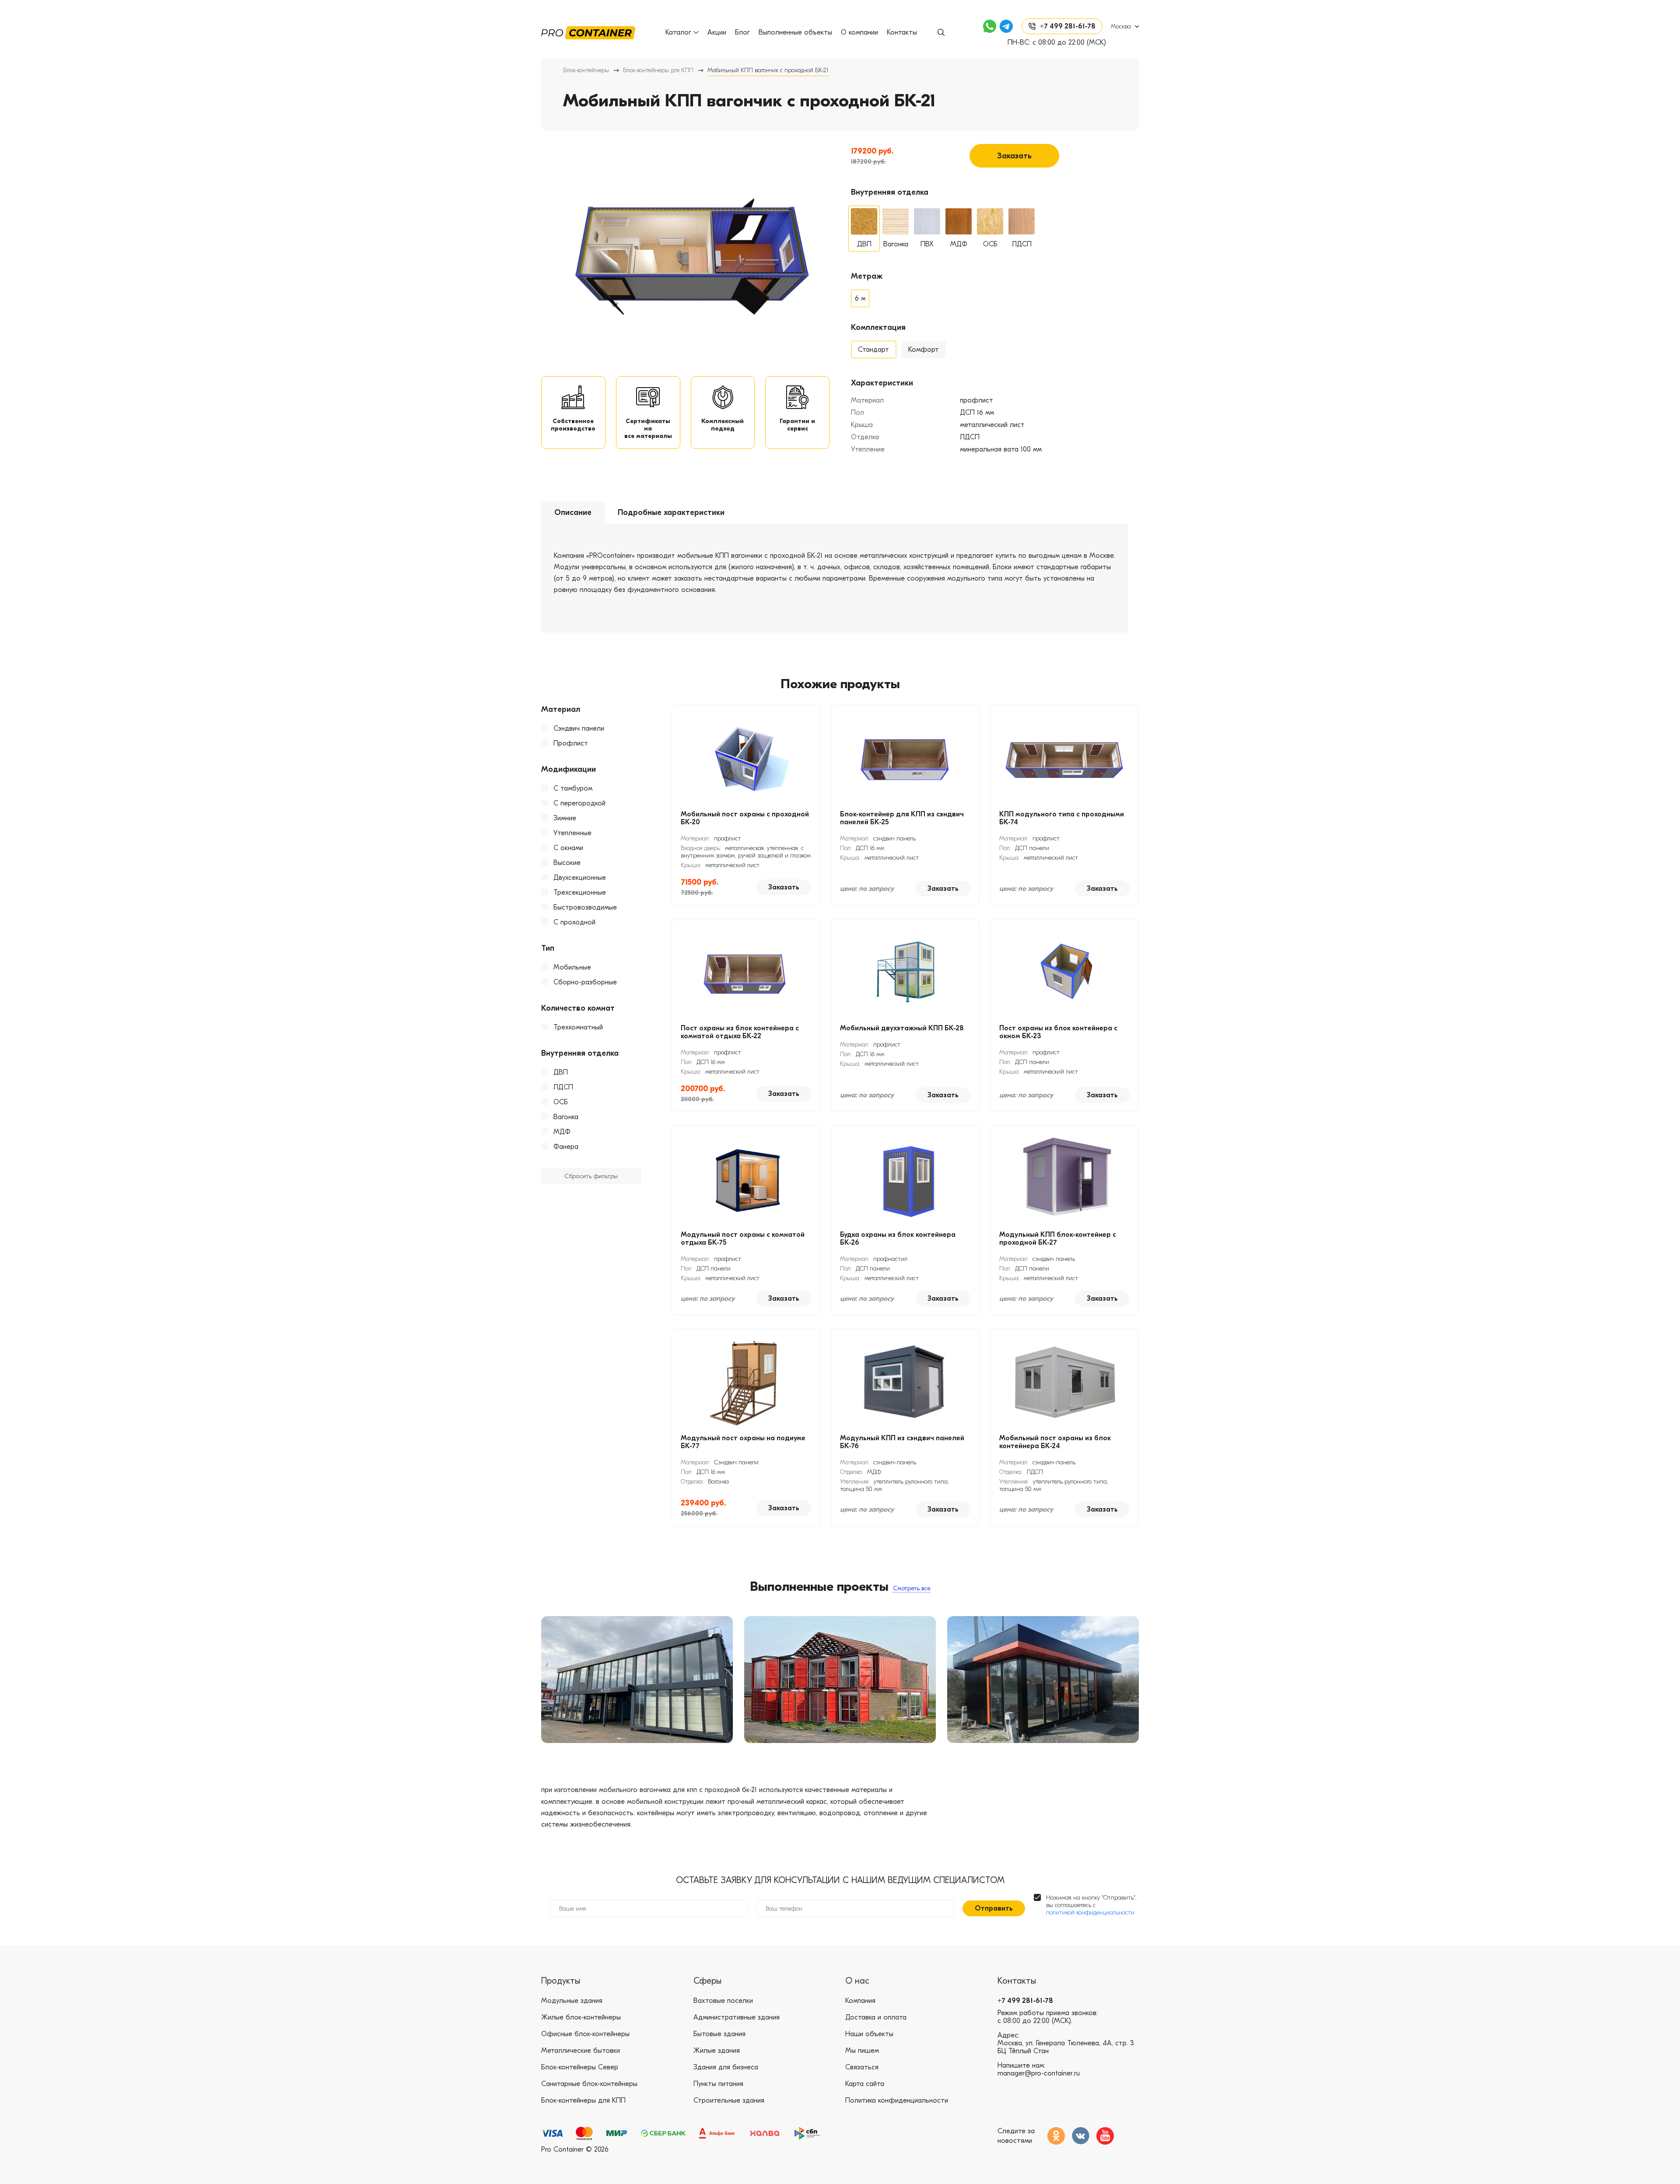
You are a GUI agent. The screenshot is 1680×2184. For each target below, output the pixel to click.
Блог (742, 32)
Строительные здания (729, 2100)
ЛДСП (563, 1087)
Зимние (565, 818)
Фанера (566, 1147)
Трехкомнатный (578, 1027)
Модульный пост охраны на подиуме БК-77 (743, 1442)
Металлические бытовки (581, 2051)
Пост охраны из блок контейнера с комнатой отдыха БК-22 (740, 1032)
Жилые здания (717, 2051)
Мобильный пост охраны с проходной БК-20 (745, 818)
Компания (860, 2001)
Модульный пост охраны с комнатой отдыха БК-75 (743, 1239)
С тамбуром (573, 788)
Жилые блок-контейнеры (581, 2017)
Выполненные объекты (795, 32)
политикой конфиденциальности (1090, 1913)
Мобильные (572, 967)
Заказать (1014, 156)
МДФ (562, 1132)
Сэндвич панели (579, 728)
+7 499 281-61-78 (1025, 2001)
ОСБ (561, 1102)
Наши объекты (869, 2034)
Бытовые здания (719, 2034)
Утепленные (572, 833)
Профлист (571, 743)
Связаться (862, 2067)
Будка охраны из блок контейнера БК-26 (898, 1239)
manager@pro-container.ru (1039, 2073)
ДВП (561, 1072)
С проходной (574, 922)
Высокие (567, 863)
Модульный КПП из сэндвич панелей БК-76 (902, 1442)
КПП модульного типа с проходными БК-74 (1062, 818)
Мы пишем (862, 2051)
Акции (717, 32)
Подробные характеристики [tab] (671, 513)
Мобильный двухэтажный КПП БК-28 (902, 1028)
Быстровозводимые (585, 907)
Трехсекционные (580, 892)
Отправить (994, 1908)
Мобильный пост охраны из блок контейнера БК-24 (1055, 1442)
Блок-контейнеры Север (580, 2067)
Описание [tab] (573, 513)
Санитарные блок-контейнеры (589, 2084)
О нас (857, 1981)
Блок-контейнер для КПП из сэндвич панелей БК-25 (902, 818)
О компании (859, 32)
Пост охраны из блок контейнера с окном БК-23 (1058, 1032)
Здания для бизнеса (726, 2067)
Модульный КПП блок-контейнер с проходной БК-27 (1058, 1239)
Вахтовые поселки (723, 2001)
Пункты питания (718, 2084)
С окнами (568, 848)
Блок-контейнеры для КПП (658, 70)
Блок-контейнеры (586, 70)
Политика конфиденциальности (897, 2100)
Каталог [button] (678, 32)
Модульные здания (572, 2001)
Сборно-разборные (585, 982)
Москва (1121, 26)
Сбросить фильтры (591, 1176)
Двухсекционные (580, 878)
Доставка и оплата (876, 2017)
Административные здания (737, 2017)
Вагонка (566, 1117)
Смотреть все (912, 1588)
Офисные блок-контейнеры (585, 2034)
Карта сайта (865, 2084)
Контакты (902, 32)
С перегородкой (579, 803)
